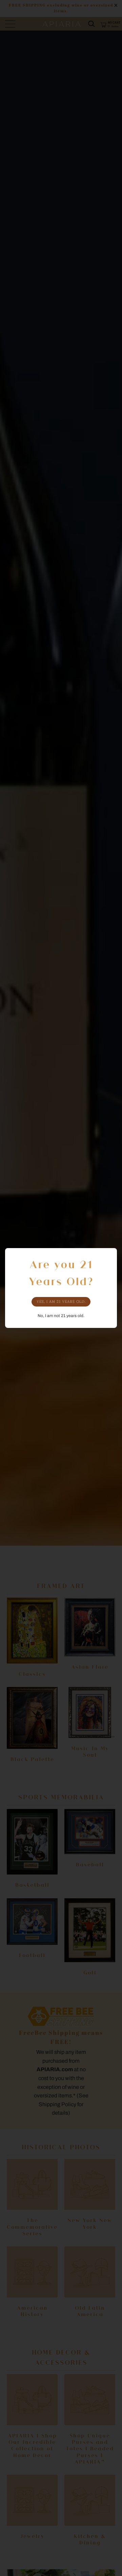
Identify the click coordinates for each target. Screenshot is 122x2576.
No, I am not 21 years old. (61, 1316)
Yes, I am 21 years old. (61, 1302)
